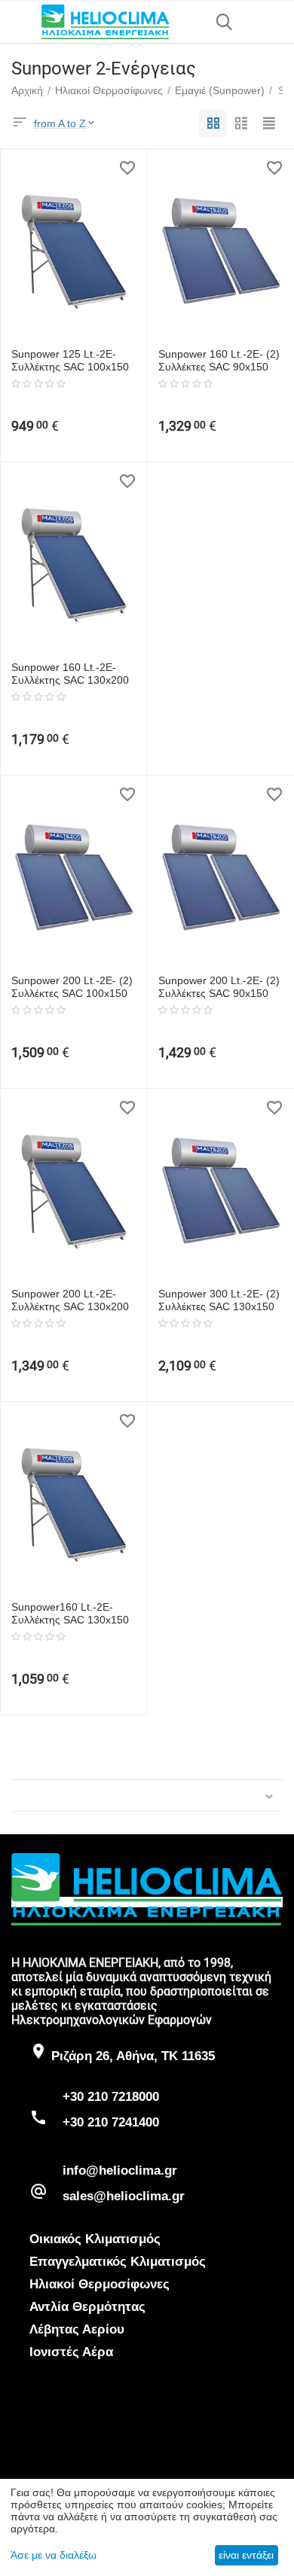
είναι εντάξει (246, 2555)
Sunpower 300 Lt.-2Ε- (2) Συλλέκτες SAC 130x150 (219, 1300)
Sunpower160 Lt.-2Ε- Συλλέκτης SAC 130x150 (70, 1613)
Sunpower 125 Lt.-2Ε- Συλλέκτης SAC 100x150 (70, 360)
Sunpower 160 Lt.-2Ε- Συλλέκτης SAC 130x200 (70, 674)
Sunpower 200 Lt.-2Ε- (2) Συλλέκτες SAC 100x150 (72, 987)
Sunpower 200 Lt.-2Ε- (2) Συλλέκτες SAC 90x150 (219, 987)
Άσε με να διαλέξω (54, 2555)
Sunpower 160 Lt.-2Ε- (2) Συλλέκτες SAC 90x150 (219, 360)
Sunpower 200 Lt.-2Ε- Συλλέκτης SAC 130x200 (70, 1300)
